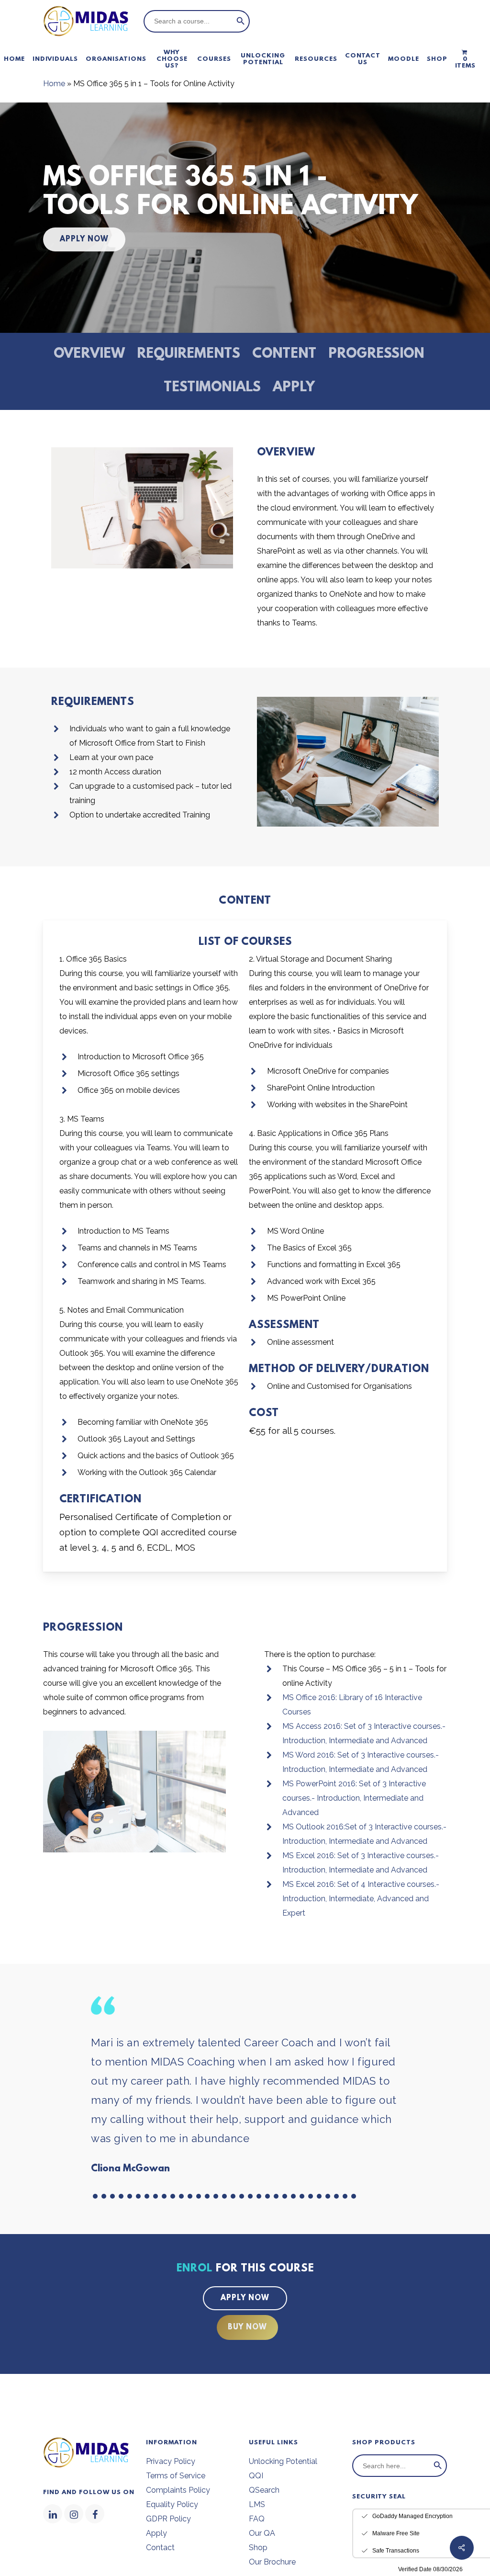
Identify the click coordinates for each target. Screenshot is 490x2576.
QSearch (264, 2490)
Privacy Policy (171, 2461)
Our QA (262, 2533)
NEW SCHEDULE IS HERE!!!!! (413, 2474)
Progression (376, 354)
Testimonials (212, 388)
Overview (89, 354)
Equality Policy (172, 2504)
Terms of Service (176, 2476)
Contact (160, 2548)
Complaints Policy (178, 2490)
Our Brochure (272, 2562)
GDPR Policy (168, 2519)
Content (284, 354)
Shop (258, 2548)
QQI (256, 2476)
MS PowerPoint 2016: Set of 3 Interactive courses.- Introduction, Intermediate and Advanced (354, 1798)
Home (54, 84)
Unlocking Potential (283, 2461)
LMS (257, 2504)
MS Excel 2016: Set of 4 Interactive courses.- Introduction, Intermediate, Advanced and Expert (361, 1899)
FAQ (257, 2519)
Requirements (189, 354)
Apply (294, 388)
